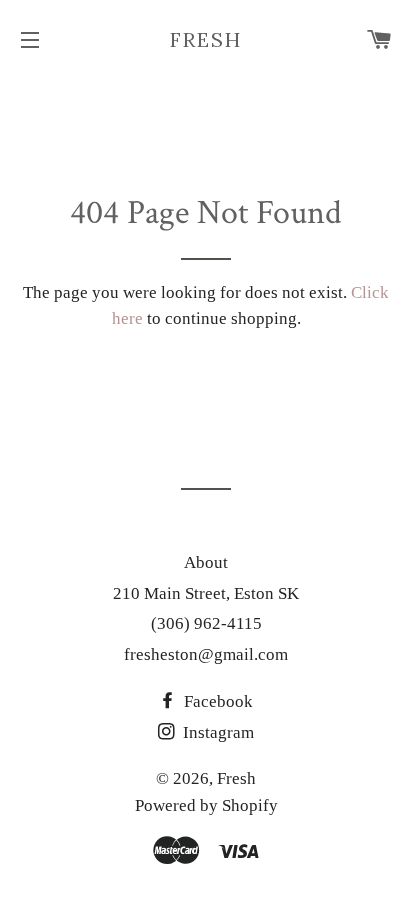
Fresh (206, 39)
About (206, 562)
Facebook (216, 701)
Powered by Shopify (206, 805)
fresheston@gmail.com (206, 654)
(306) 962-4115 (206, 623)
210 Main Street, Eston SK (206, 593)
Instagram (216, 732)
